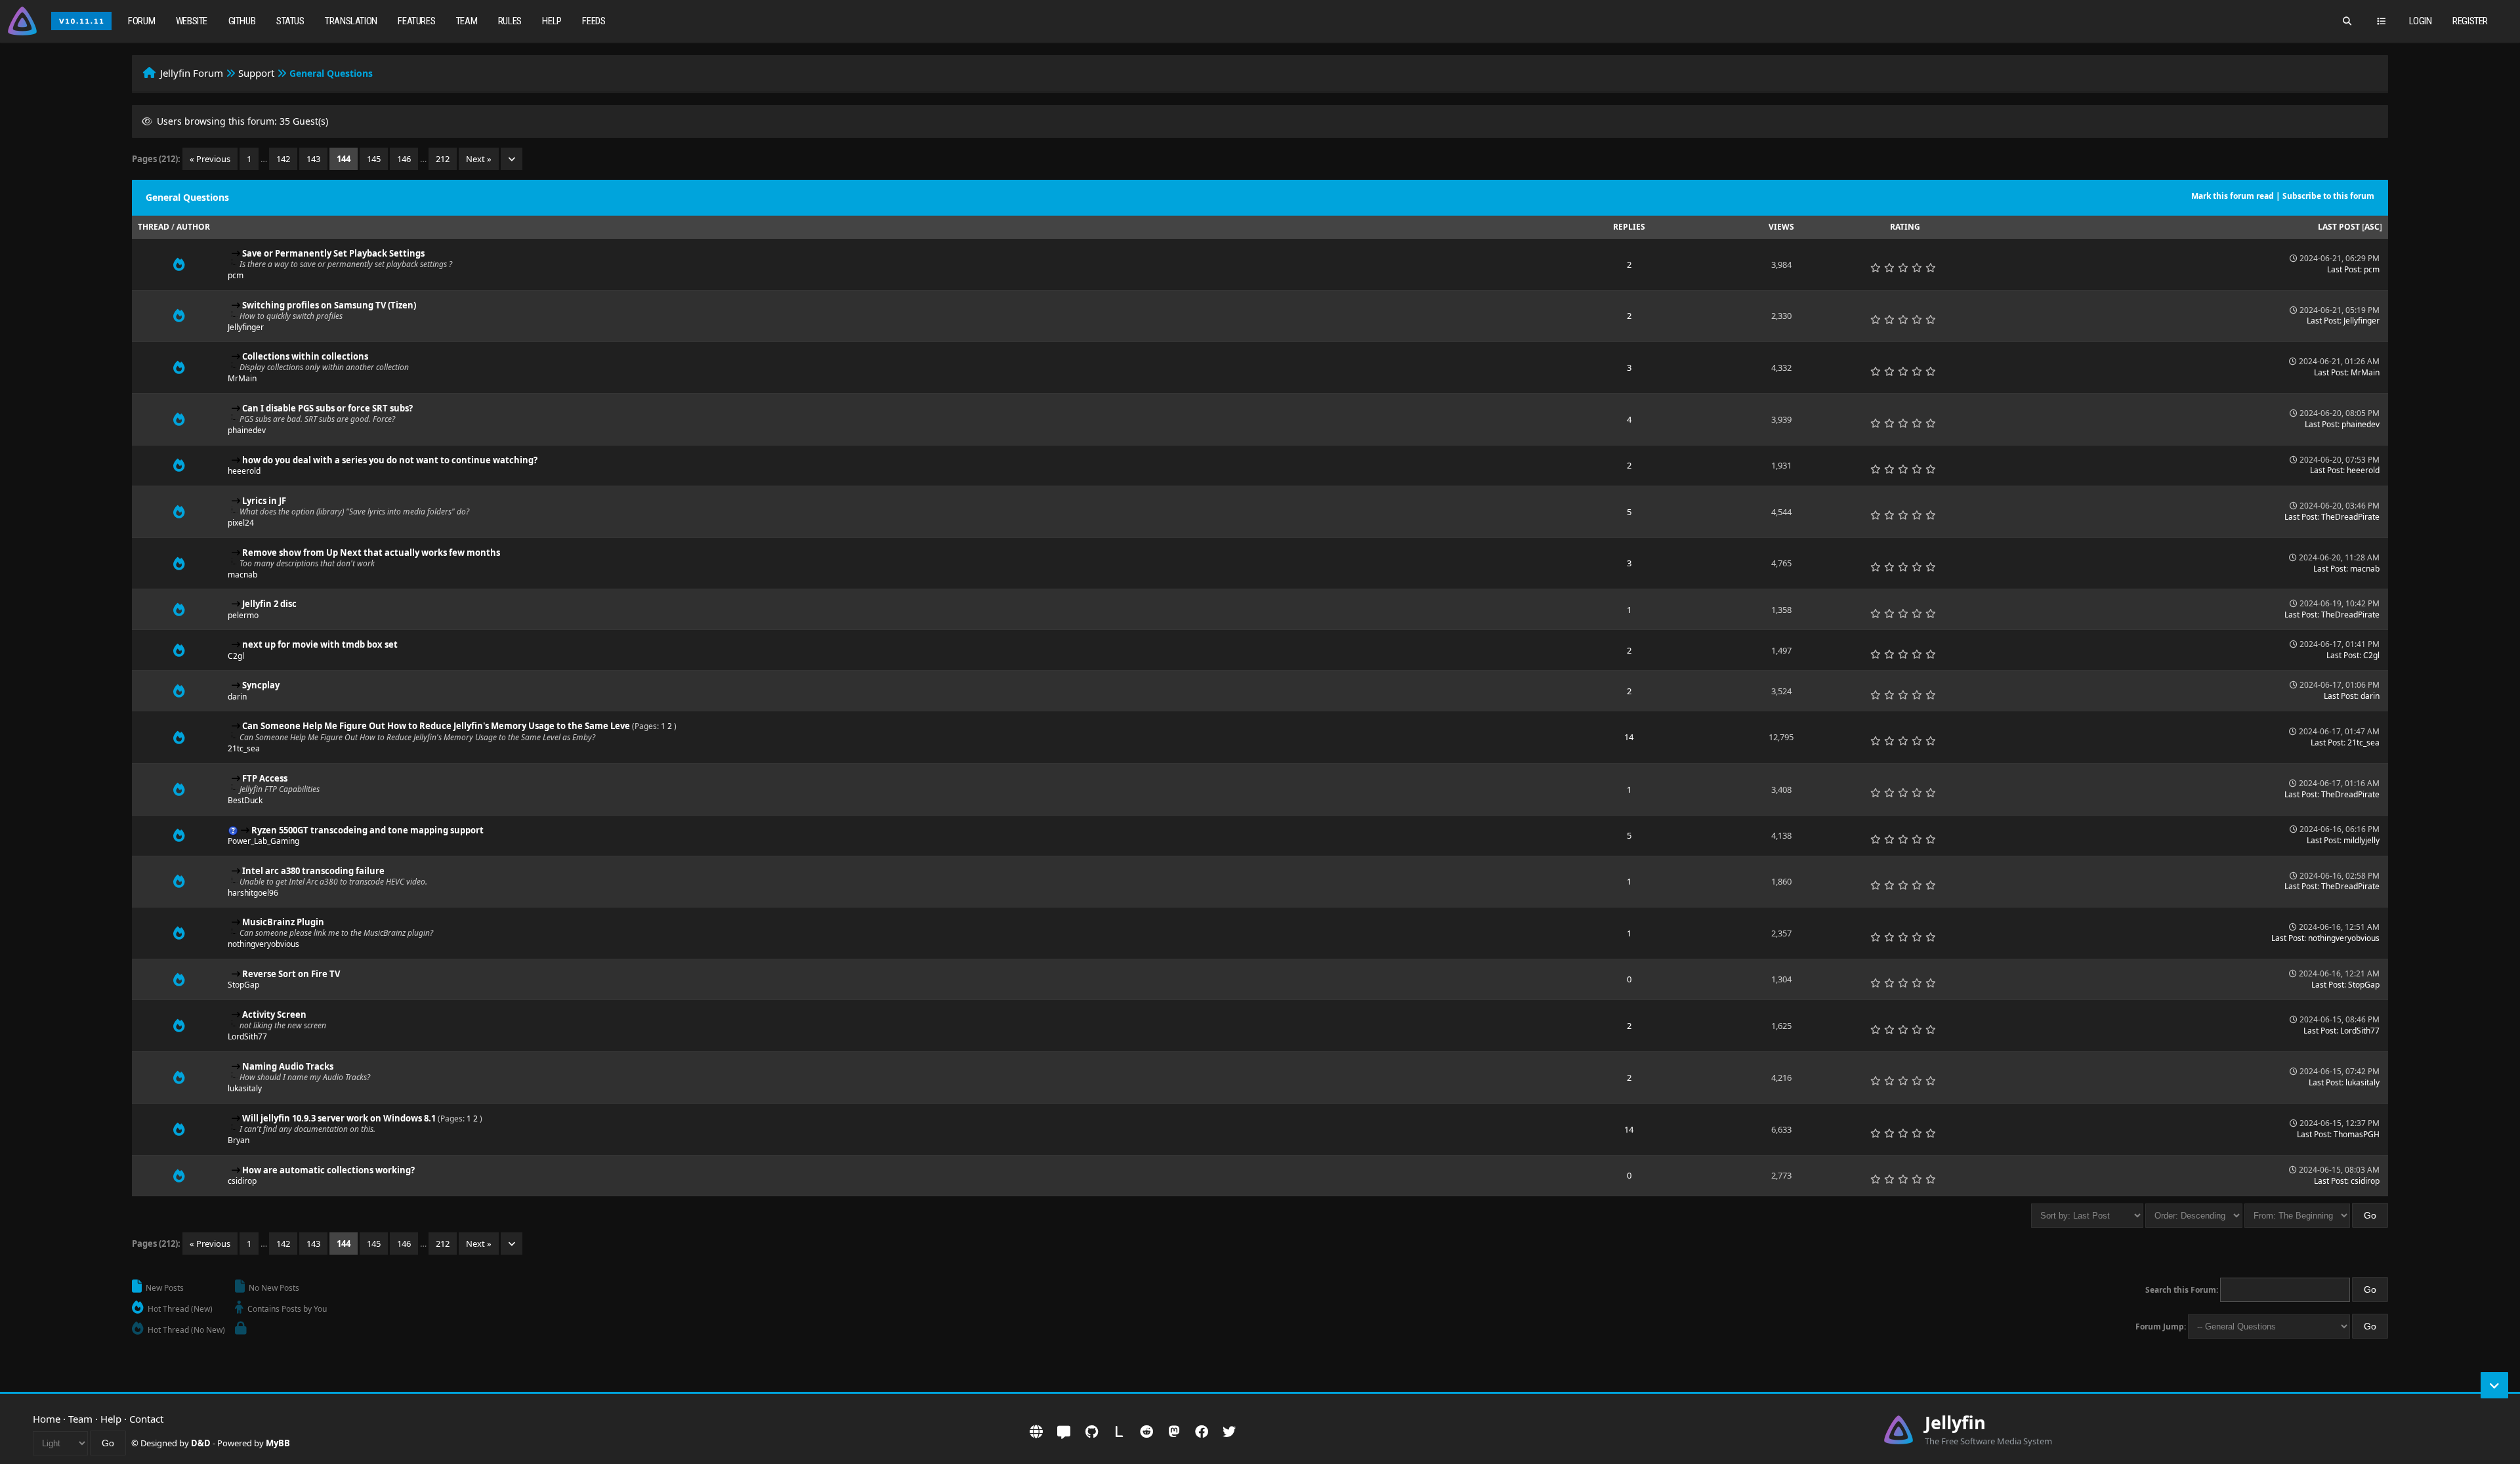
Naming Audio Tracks (288, 1066)
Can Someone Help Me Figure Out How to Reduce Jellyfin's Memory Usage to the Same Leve (436, 726)
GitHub (242, 21)
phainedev (247, 430)
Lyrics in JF (264, 501)
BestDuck (245, 800)
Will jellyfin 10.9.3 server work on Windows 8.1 (339, 1118)
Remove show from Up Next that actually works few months (371, 553)
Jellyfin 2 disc (269, 604)
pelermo (243, 615)
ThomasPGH (2357, 1134)
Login (2421, 21)
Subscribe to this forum (2328, 196)
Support (256, 73)
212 (443, 159)
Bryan (239, 1140)
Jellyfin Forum (192, 73)
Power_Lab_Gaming (263, 841)
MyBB (278, 1443)
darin (237, 697)
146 (404, 159)
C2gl (236, 656)
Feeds (594, 21)
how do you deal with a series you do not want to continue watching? (390, 460)
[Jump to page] (512, 159)
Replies (1629, 227)
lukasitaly (245, 1088)
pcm (236, 275)
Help (552, 21)
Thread (154, 227)
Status (290, 21)
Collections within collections (305, 356)
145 (374, 159)
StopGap (243, 985)
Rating (1905, 227)
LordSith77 (247, 1036)
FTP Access (265, 778)
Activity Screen (274, 1014)
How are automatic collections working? (328, 1170)
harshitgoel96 (253, 893)
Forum (141, 21)
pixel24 (241, 523)
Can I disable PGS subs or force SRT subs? (327, 408)
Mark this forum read (2233, 196)
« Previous (210, 159)
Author (193, 227)
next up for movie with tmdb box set (320, 644)
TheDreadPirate (2350, 517)
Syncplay (261, 685)
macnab (242, 575)
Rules (510, 21)
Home (47, 1419)
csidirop (242, 1181)
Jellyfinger (246, 327)
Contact (146, 1419)
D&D (201, 1443)
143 (313, 159)
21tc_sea (244, 748)
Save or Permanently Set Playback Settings (333, 253)
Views (1781, 227)
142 (283, 159)
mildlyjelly (2362, 840)
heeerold (244, 471)
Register (2470, 21)
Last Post (2339, 227)
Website (192, 21)
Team (467, 21)
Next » (479, 159)
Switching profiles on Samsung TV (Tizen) (329, 305)
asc (2372, 227)
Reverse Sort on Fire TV (291, 974)
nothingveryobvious (263, 944)
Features (416, 21)
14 (1629, 737)
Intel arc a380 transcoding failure (313, 871)
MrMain (242, 378)
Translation (351, 21)
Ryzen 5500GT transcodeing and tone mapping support (367, 830)
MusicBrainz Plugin (283, 922)
